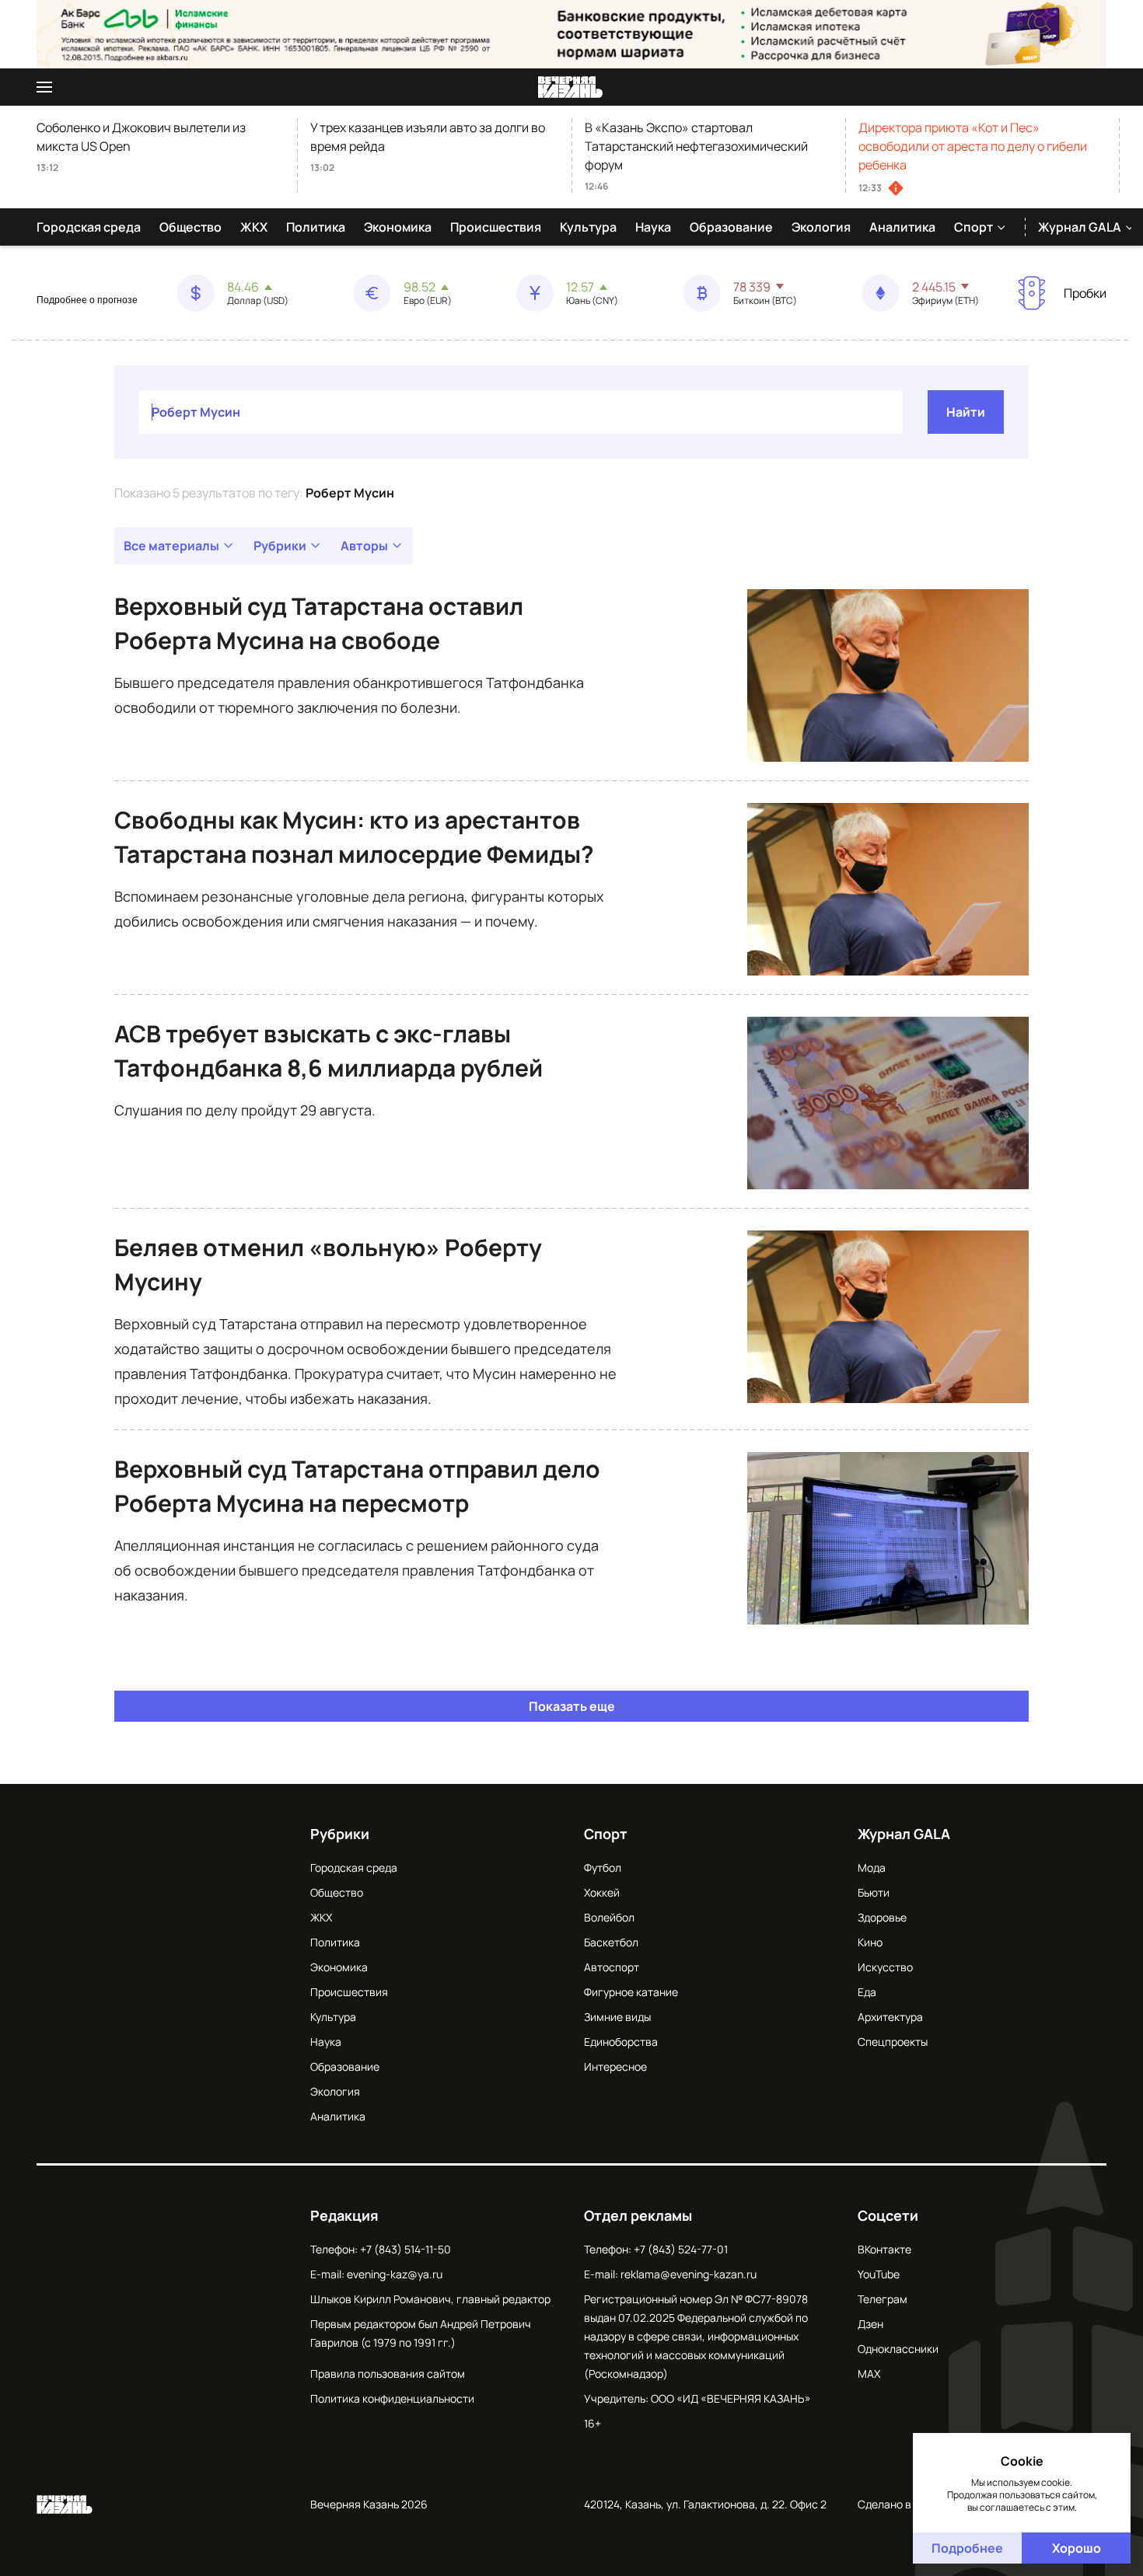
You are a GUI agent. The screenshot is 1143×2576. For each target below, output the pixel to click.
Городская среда (89, 227)
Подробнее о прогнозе (87, 300)
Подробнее (967, 2548)
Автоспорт (612, 1967)
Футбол (603, 1867)
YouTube (879, 2274)
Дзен (870, 2324)
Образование (731, 227)
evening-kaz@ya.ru (395, 2274)
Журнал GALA (1080, 227)
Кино (870, 1942)
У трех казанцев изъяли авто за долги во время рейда (428, 137)
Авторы (364, 546)
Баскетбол (611, 1942)
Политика (316, 227)
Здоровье (882, 1917)
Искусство (885, 1967)
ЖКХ (254, 227)
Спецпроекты (893, 2042)
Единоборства (621, 2042)
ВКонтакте (884, 2249)
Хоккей (602, 1892)
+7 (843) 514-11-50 (405, 2249)
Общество (190, 227)
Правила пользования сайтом (388, 2374)
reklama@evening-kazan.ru (689, 2274)
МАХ (869, 2374)
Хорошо (1077, 2548)
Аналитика (902, 227)
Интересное (615, 2066)
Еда (867, 1992)
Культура (588, 227)
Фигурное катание (631, 1992)
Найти (966, 412)
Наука (653, 227)
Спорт (973, 227)
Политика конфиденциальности (392, 2398)
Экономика (398, 227)
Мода (872, 1867)
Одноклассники (898, 2349)
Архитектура (890, 2017)
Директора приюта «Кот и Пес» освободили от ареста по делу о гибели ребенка (973, 146)
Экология (821, 227)
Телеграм (883, 2299)
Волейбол (609, 1917)
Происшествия (496, 227)
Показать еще (572, 1706)
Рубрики (280, 546)
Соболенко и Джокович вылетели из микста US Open (141, 137)
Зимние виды (617, 2017)
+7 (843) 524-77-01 (681, 2249)
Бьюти (874, 1892)
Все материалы (171, 546)
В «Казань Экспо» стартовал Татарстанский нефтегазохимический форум (696, 146)
